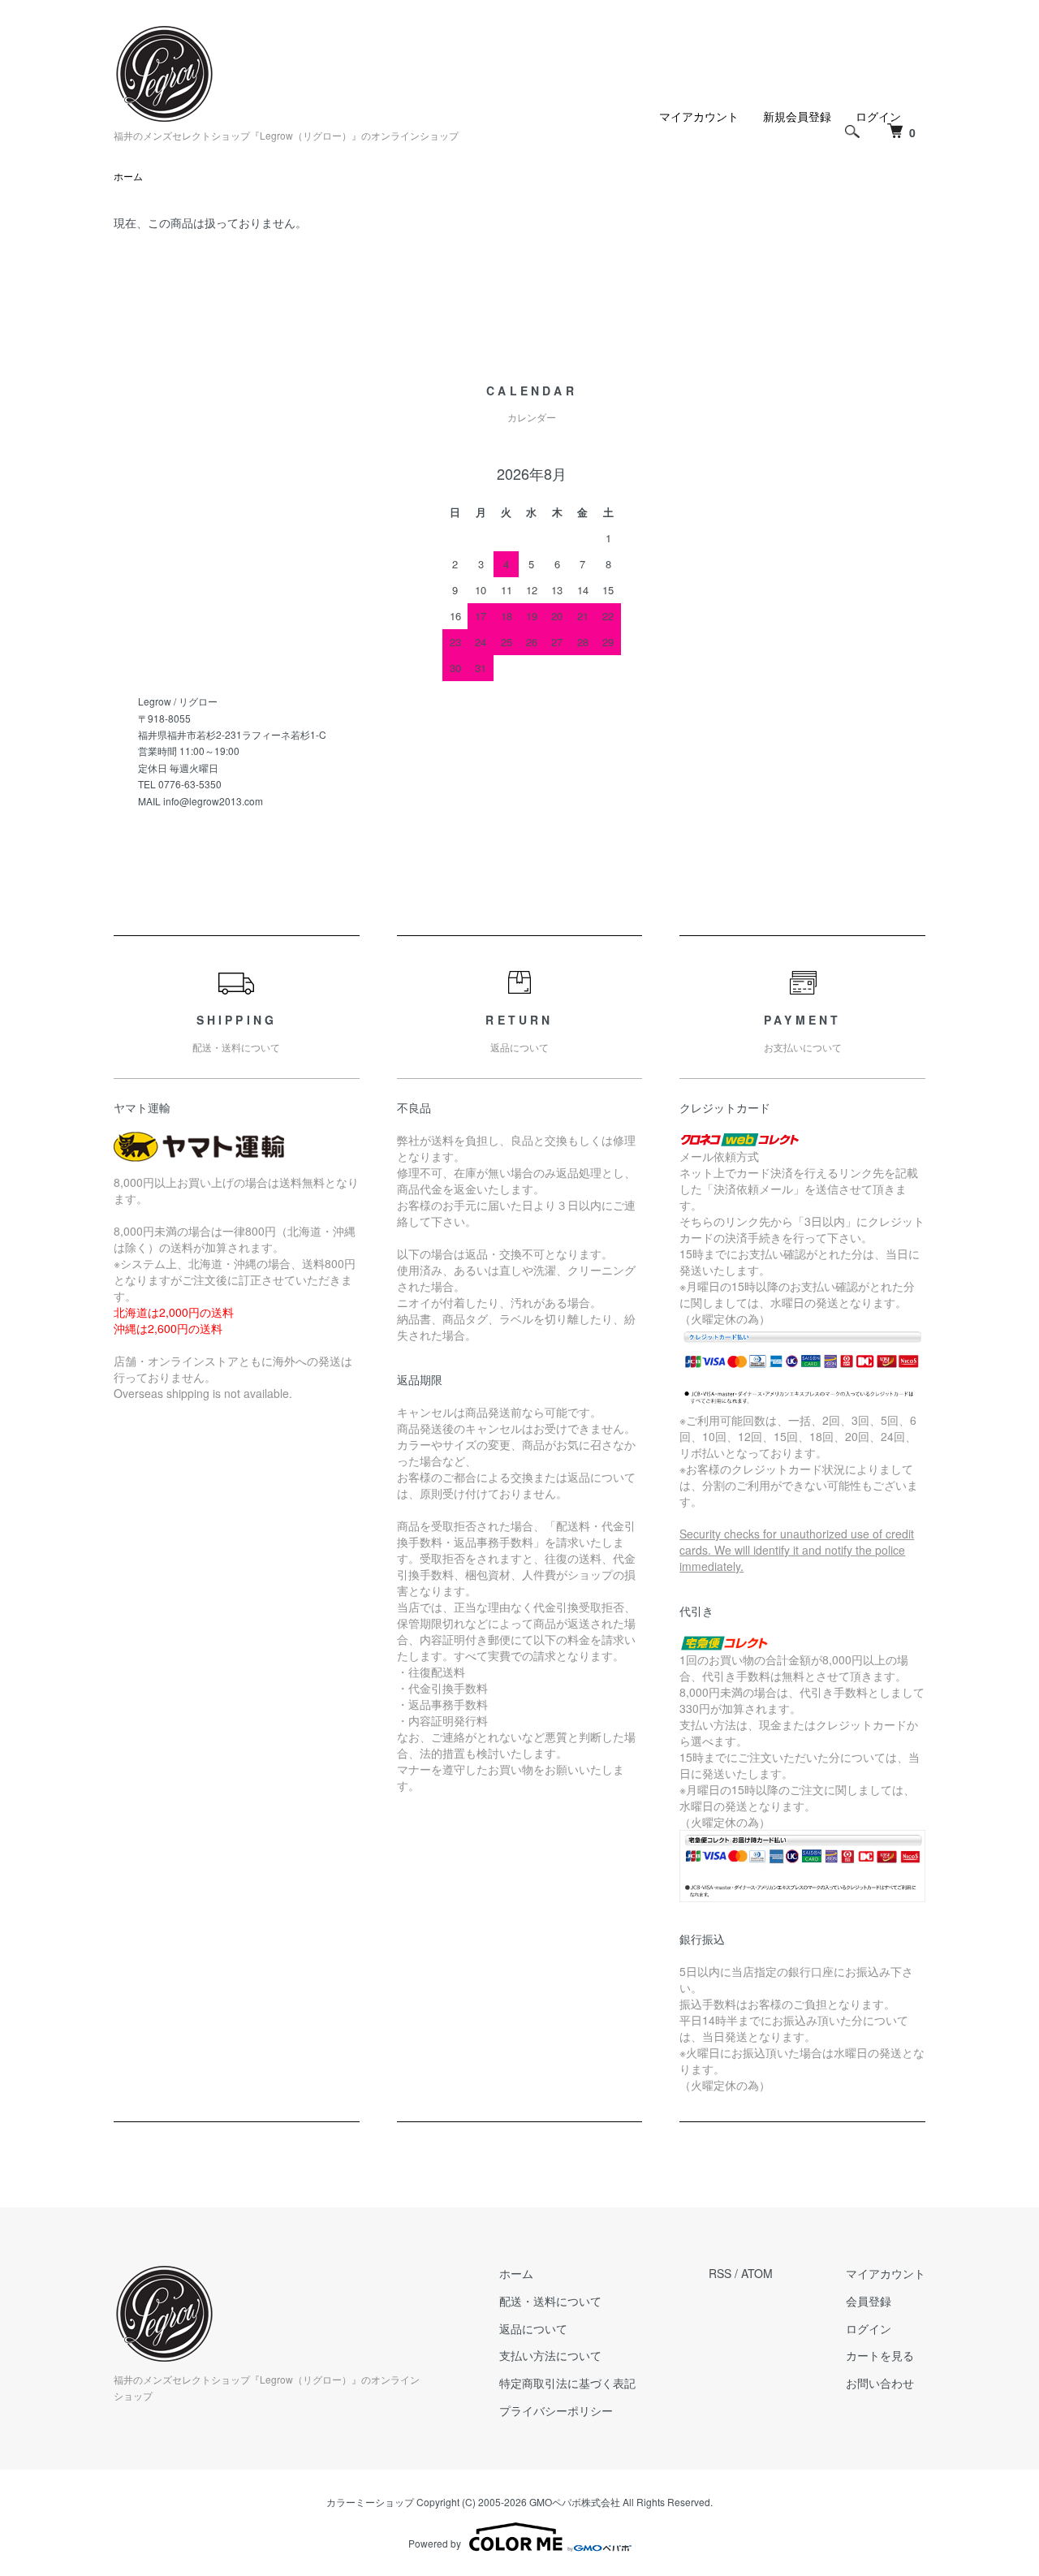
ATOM (757, 2273)
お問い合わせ (880, 2383)
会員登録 (869, 2301)
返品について (533, 2328)
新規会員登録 (797, 116)
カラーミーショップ (370, 2502)
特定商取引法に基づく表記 (567, 2383)
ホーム (128, 176)
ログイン (869, 2328)
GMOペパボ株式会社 (575, 2502)
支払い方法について (550, 2355)
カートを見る (880, 2355)
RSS (720, 2273)
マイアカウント (699, 116)
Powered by (435, 2543)
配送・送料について (550, 2301)
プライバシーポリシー (556, 2410)
